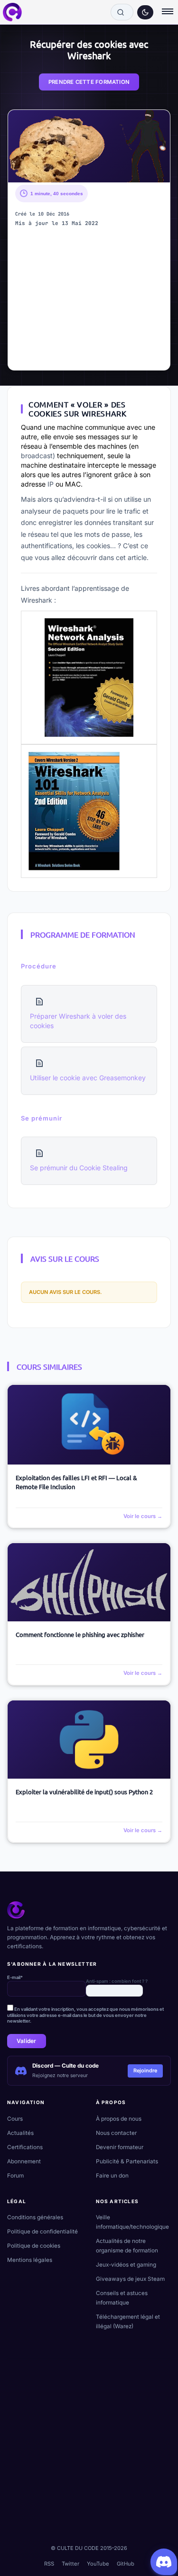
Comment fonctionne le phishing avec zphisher (80, 1634)
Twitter (70, 2564)
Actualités (20, 2133)
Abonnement (24, 2161)
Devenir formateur (120, 2147)
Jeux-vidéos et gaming (126, 2265)
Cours (15, 2119)
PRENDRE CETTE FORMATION (89, 82)
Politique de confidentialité (42, 2232)
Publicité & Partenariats (127, 2161)
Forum (15, 2176)
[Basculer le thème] (145, 12)
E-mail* (15, 1977)
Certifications (25, 2147)
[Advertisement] (89, 301)
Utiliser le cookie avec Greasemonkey (88, 1078)
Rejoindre (145, 2070)
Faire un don (112, 2176)
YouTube (98, 2564)
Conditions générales (35, 2217)
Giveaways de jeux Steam (130, 2279)
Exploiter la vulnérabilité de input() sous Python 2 (84, 1792)
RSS (49, 2564)
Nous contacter (116, 2133)
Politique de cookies (34, 2246)
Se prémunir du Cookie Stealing (79, 1168)
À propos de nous (119, 2119)
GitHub (126, 2564)
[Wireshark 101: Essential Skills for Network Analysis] (74, 810)
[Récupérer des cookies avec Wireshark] (89, 146)
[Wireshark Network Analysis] (89, 678)
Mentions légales (30, 2260)
